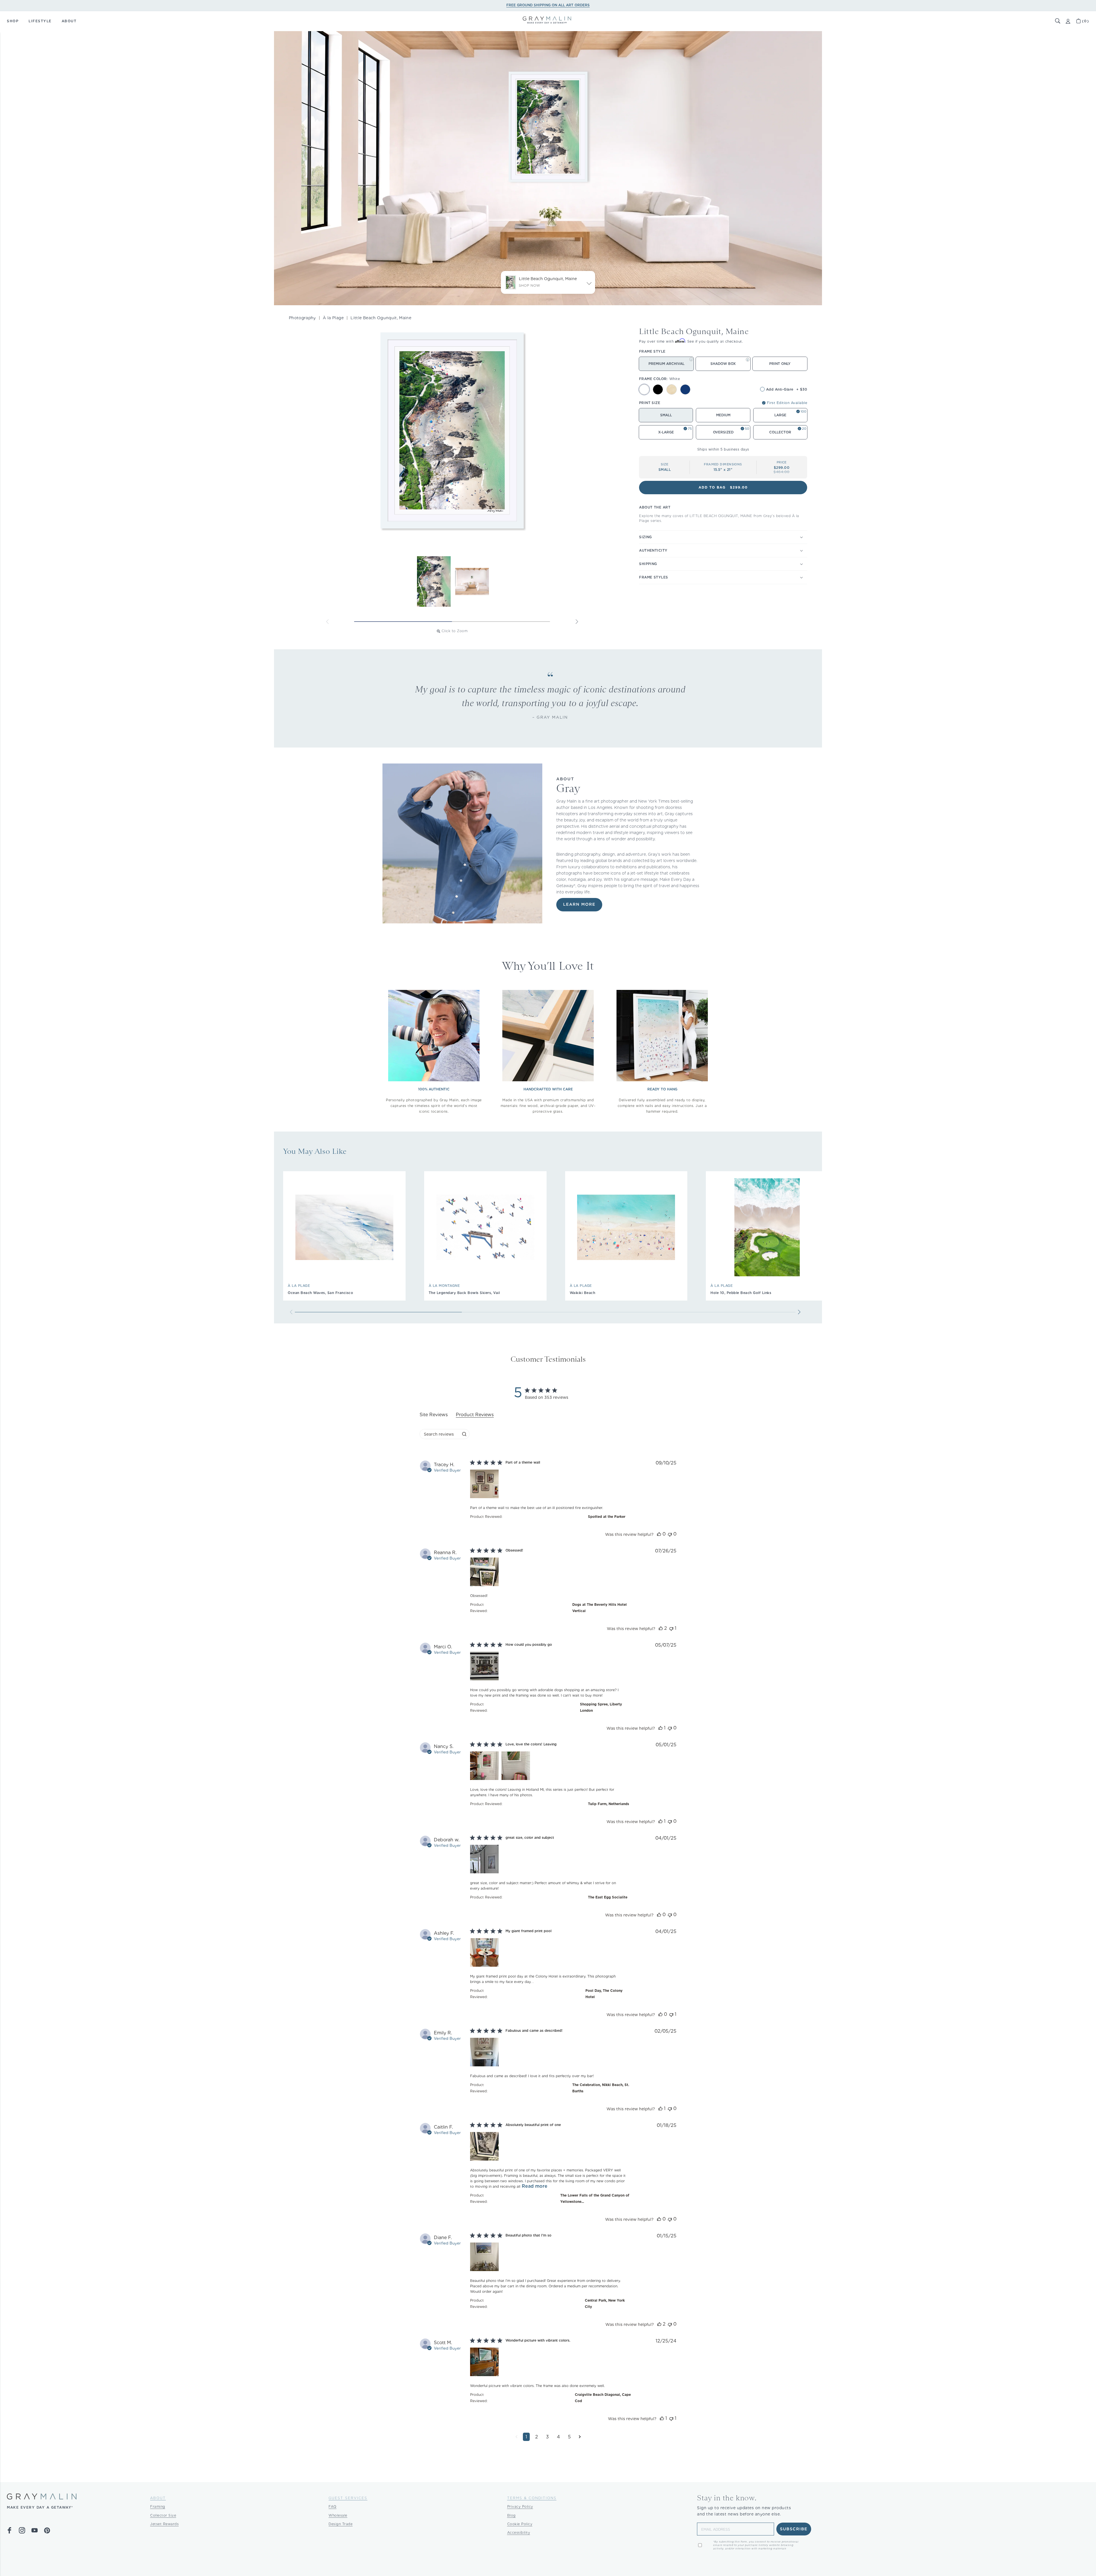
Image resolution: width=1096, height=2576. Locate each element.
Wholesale (338, 2515)
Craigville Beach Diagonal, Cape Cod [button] (603, 2398)
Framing (158, 2506)
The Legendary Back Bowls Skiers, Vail (464, 1293)
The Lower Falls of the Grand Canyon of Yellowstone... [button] (595, 2198)
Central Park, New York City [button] (605, 2303)
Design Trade (341, 2524)
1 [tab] (403, 622)
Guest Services (348, 2498)
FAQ (333, 2506)
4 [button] (558, 2437)
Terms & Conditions (532, 2498)
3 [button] (547, 2437)
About (158, 2498)
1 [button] (526, 2437)
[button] (1058, 21)
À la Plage (333, 318)
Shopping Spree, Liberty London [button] (601, 1707)
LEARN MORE (579, 905)
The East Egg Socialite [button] (608, 1897)
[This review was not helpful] (670, 1534)
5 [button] (569, 2437)
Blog (511, 2515)
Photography (302, 318)
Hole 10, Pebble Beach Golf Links (741, 1293)
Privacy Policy (520, 2506)
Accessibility (519, 2532)
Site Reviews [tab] (434, 1415)
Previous (327, 622)
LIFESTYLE (40, 21)
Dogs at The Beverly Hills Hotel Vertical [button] (600, 1608)
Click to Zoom (455, 631)
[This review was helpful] (659, 1534)
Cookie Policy (520, 2524)
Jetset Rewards (164, 2524)
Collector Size (163, 2515)
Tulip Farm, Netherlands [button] (609, 1804)
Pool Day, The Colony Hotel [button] (604, 1994)
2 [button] (537, 2437)
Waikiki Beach (583, 1293)
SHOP (13, 21)
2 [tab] (501, 622)
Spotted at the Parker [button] (607, 1517)
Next (577, 622)
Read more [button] (535, 2186)
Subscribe (794, 2529)
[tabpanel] (548, 1955)
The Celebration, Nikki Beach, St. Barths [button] (601, 2088)
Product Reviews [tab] (475, 1415)
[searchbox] (439, 1434)
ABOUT (69, 21)
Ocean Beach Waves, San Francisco (320, 1293)
